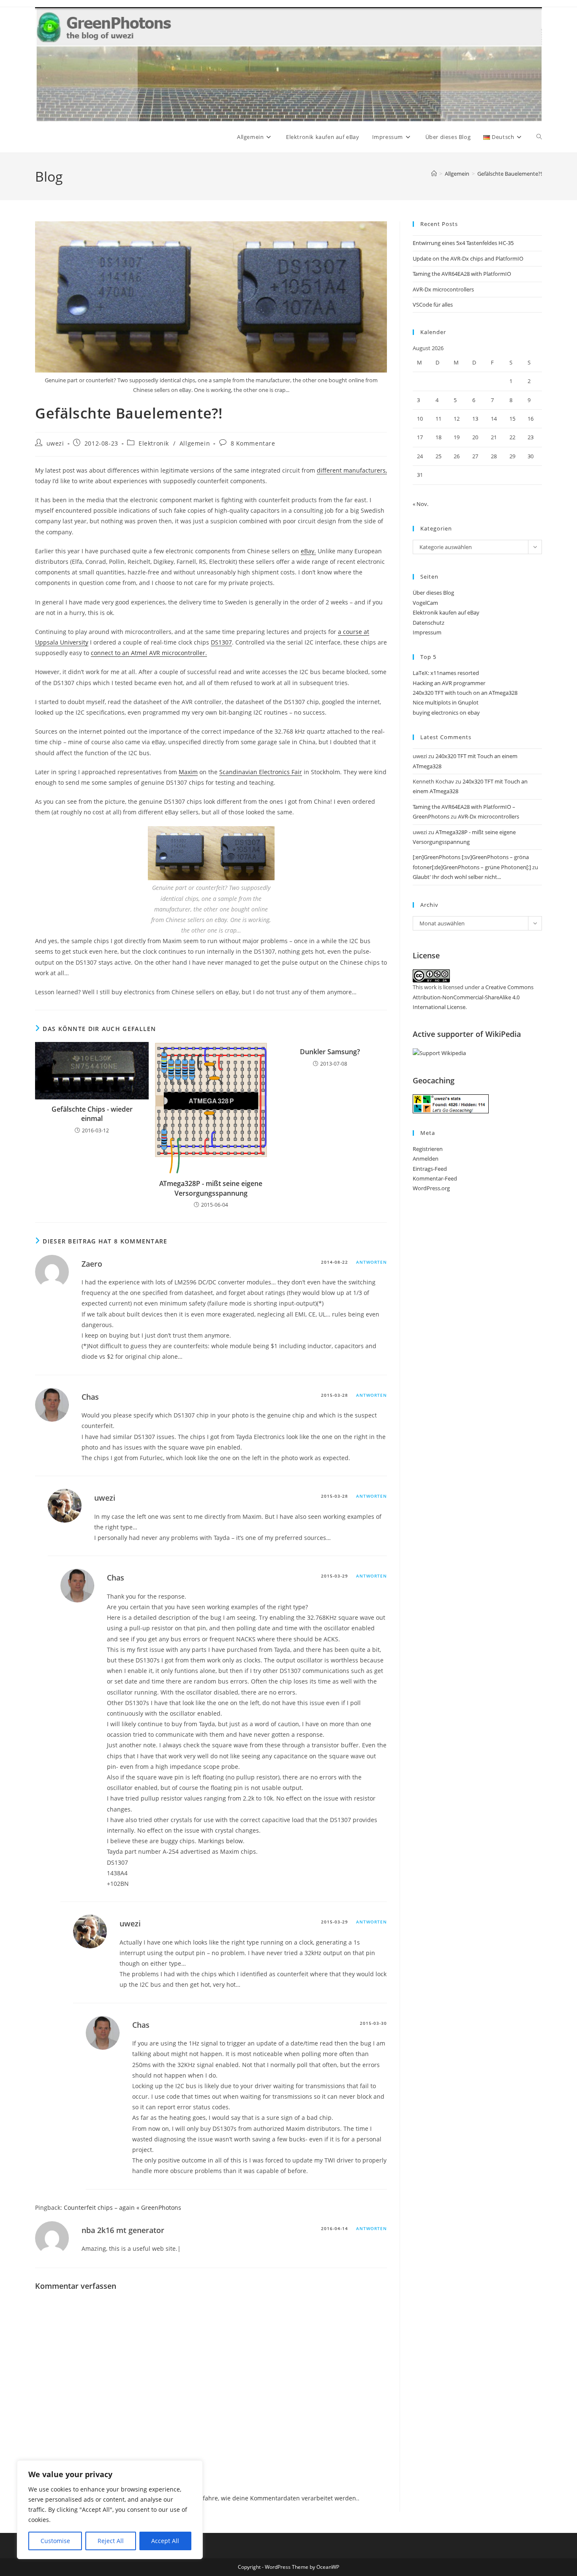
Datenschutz (429, 623)
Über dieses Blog (433, 593)
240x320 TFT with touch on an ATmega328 (465, 693)
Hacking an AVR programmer (449, 683)
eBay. (308, 551)
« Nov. (421, 504)
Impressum (427, 632)
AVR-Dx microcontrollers (443, 289)
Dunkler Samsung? (330, 1052)
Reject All (111, 2541)
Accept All (165, 2541)
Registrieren (428, 1149)
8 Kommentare (253, 443)
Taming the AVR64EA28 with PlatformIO (462, 274)
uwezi (55, 443)
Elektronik (154, 443)
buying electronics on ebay (446, 713)
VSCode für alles (433, 305)
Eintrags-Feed (430, 1169)
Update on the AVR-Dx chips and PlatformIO (468, 258)
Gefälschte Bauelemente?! (510, 174)
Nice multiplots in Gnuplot (446, 702)
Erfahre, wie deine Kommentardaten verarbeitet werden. (277, 2498)
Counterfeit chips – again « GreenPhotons (122, 2207)
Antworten (372, 1262)
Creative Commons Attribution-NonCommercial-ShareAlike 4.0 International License (473, 997)
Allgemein (195, 443)
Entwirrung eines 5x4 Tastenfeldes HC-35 (463, 243)
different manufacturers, (352, 470)
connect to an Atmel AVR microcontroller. (149, 653)
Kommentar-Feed (435, 1178)
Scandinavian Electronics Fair (261, 772)
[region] (110, 2510)
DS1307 (221, 642)
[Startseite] (434, 174)
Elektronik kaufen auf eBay (446, 612)
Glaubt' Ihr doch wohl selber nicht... (457, 877)
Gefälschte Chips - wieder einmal (92, 1114)
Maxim (188, 772)
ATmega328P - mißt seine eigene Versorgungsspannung (211, 1188)
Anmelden (426, 1159)
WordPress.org (431, 1188)
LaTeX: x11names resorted (446, 673)
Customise (55, 2541)
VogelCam (425, 603)
